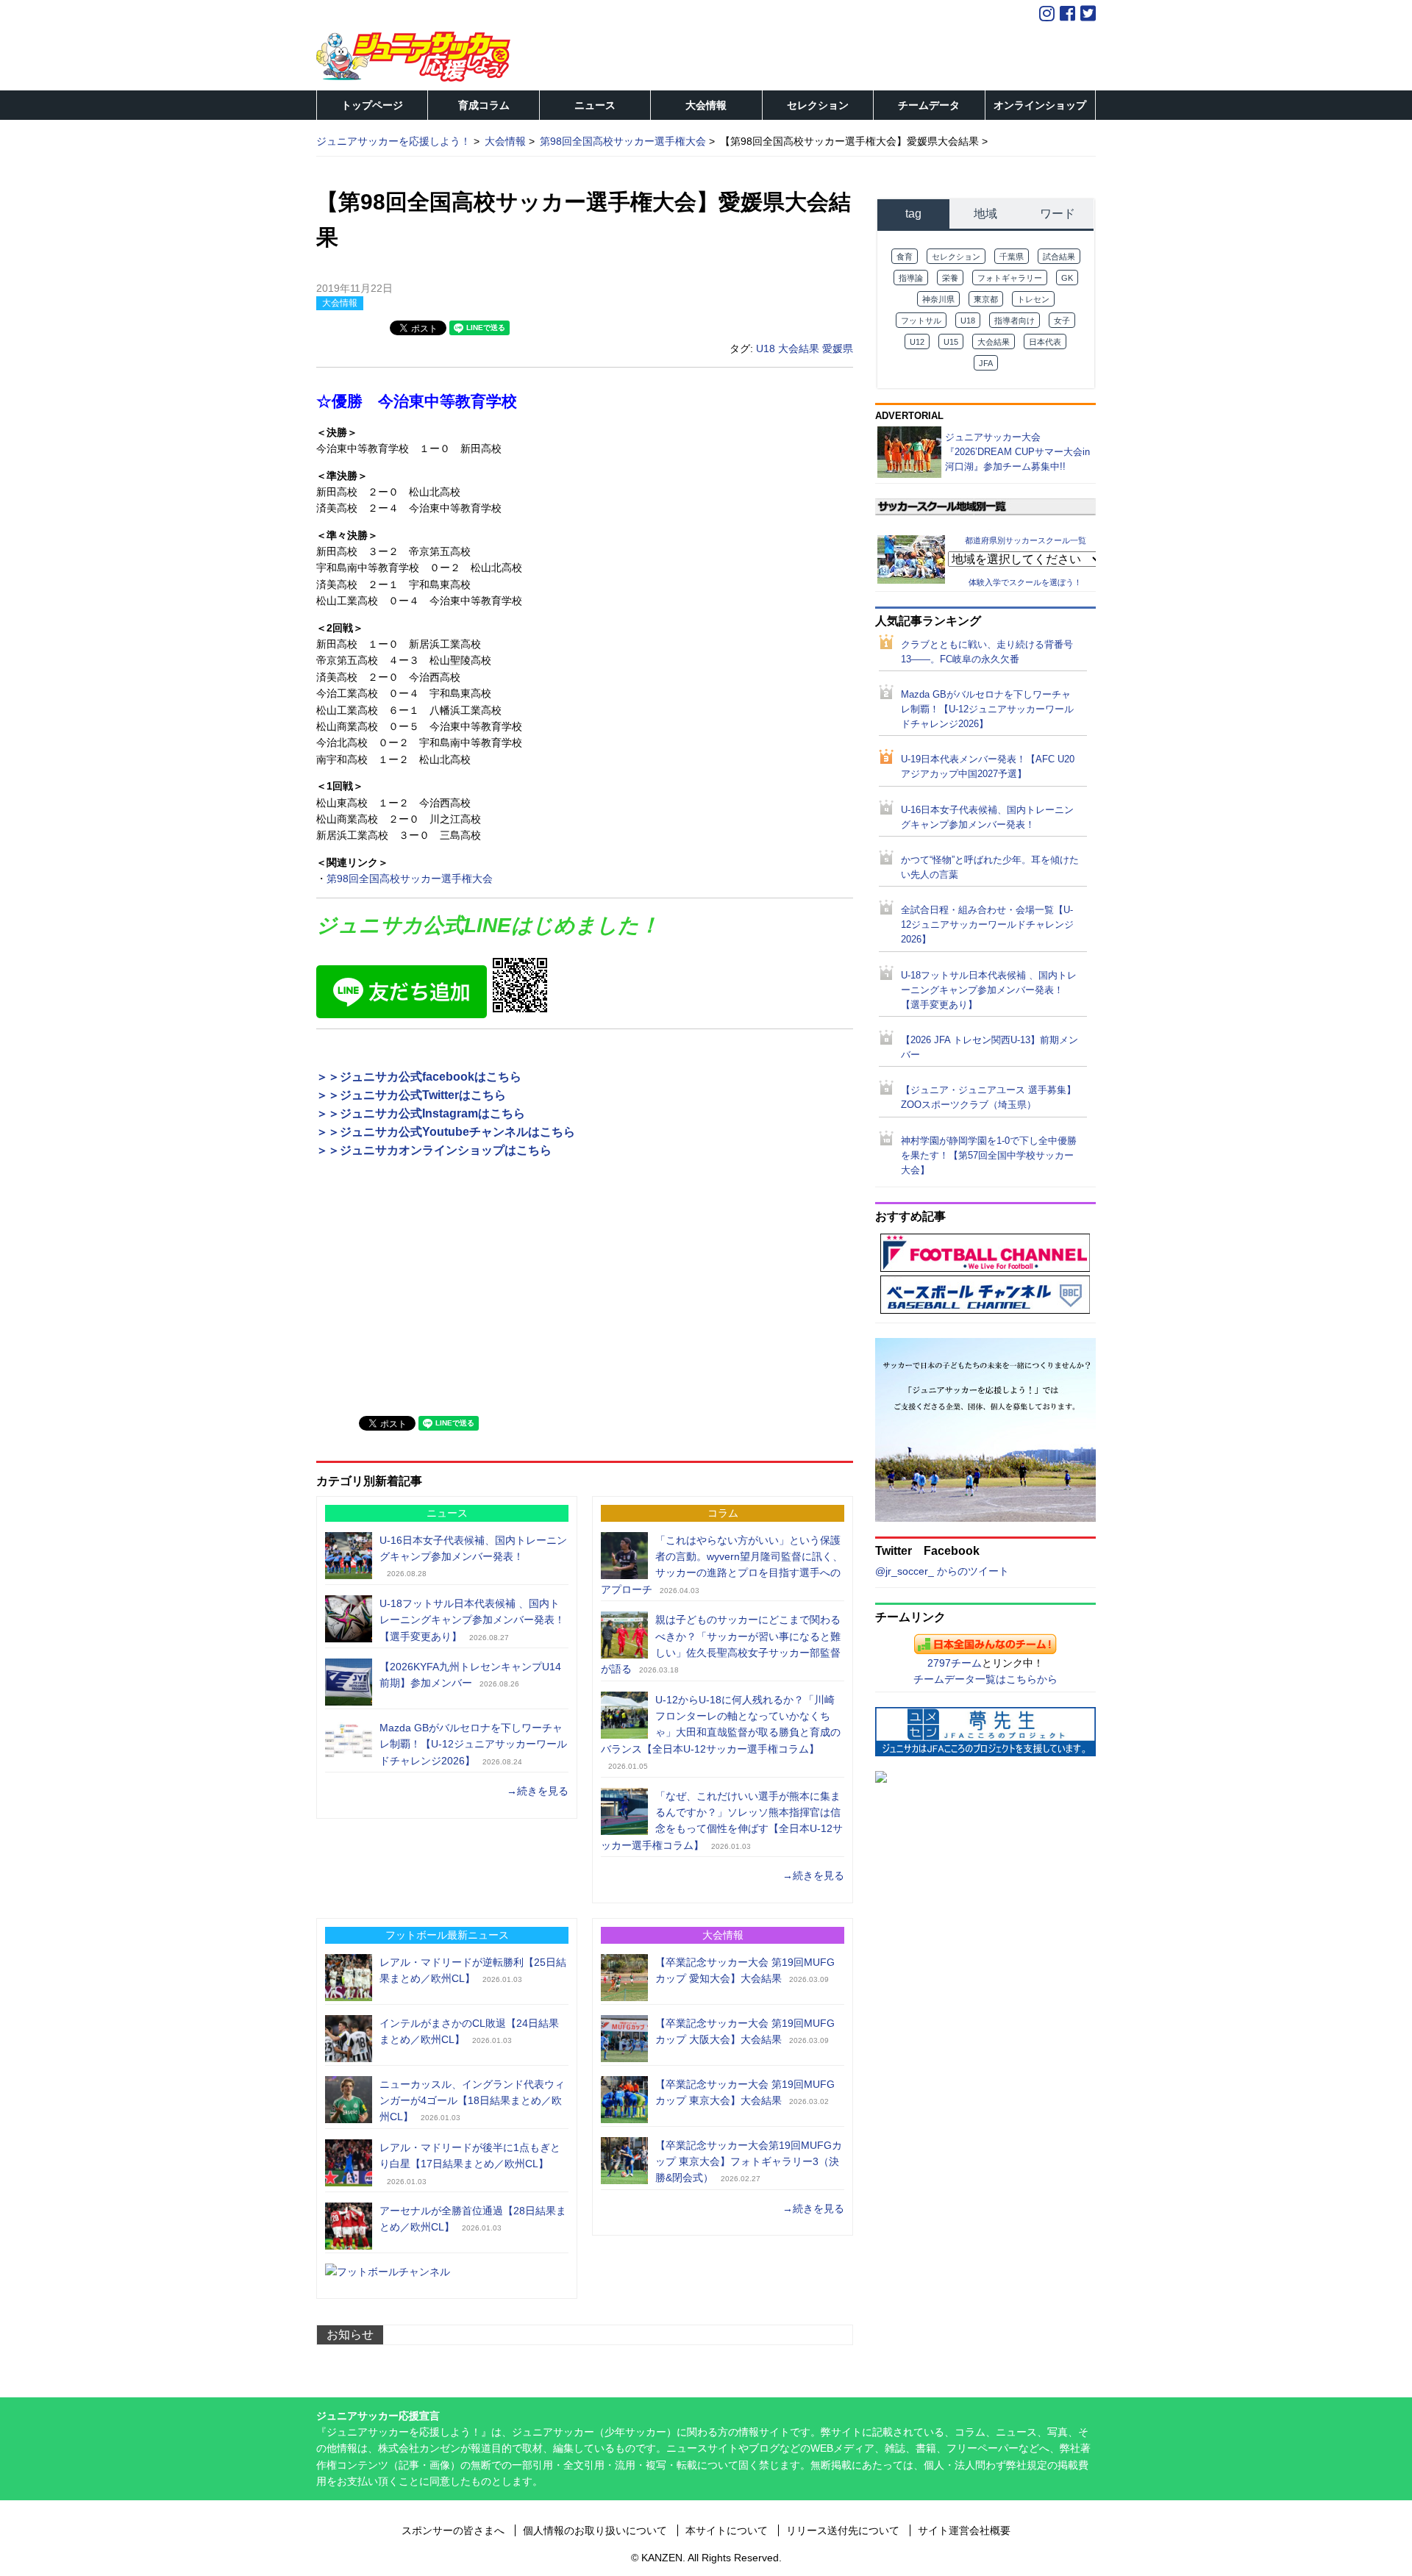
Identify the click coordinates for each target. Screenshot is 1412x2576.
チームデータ (929, 105)
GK (1067, 278)
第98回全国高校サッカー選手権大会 (410, 879)
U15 (951, 342)
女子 (1062, 321)
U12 (917, 342)
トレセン (1033, 299)
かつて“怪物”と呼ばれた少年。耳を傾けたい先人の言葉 (990, 867)
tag (913, 214)
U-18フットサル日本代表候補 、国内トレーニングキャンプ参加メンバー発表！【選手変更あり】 (472, 1620)
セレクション (818, 105)
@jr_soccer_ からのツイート (942, 1571)
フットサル (921, 321)
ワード (1058, 214)
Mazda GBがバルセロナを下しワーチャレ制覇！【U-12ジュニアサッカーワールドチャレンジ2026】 (473, 1744)
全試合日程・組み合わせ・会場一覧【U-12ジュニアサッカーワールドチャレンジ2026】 (987, 925)
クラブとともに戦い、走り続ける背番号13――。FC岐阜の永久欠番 (987, 652)
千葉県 (1012, 257)
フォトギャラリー (1010, 278)
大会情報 (706, 105)
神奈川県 (938, 299)
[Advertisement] (427, 1299)
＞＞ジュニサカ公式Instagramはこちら (421, 1113)
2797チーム (955, 1663)
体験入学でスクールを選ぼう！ (1025, 582)
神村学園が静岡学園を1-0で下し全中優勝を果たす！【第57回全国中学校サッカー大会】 (989, 1156)
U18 (766, 348)
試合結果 (1059, 257)
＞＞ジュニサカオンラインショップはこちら (434, 1150)
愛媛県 (838, 348)
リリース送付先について (843, 2530)
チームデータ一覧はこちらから (985, 1679)
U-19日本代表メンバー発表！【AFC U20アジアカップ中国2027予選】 (988, 767)
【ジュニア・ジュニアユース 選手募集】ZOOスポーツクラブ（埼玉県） (988, 1098)
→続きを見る (538, 1791)
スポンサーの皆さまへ (453, 2530)
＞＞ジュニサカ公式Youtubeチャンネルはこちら (446, 1132)
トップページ (372, 105)
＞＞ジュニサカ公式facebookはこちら (419, 1077)
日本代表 (1045, 342)
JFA (986, 363)
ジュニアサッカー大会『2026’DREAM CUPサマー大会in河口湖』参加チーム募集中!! (1017, 452)
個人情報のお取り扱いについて (595, 2530)
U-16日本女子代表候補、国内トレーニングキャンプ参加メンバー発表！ (987, 817)
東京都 (986, 299)
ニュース (595, 105)
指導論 (911, 278)
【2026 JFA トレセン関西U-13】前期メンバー (990, 1048)
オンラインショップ (1040, 105)
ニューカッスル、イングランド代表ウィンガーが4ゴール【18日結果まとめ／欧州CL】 (472, 2101)
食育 (905, 257)
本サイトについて (727, 2530)
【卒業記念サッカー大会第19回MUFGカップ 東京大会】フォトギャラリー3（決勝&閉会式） (749, 2162)
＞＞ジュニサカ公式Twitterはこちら (411, 1095)
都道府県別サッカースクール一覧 (1026, 540)
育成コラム (484, 105)
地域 (985, 214)
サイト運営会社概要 (964, 2530)
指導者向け (1015, 321)
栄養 (950, 278)
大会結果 (799, 348)
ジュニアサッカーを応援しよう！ (393, 141)
